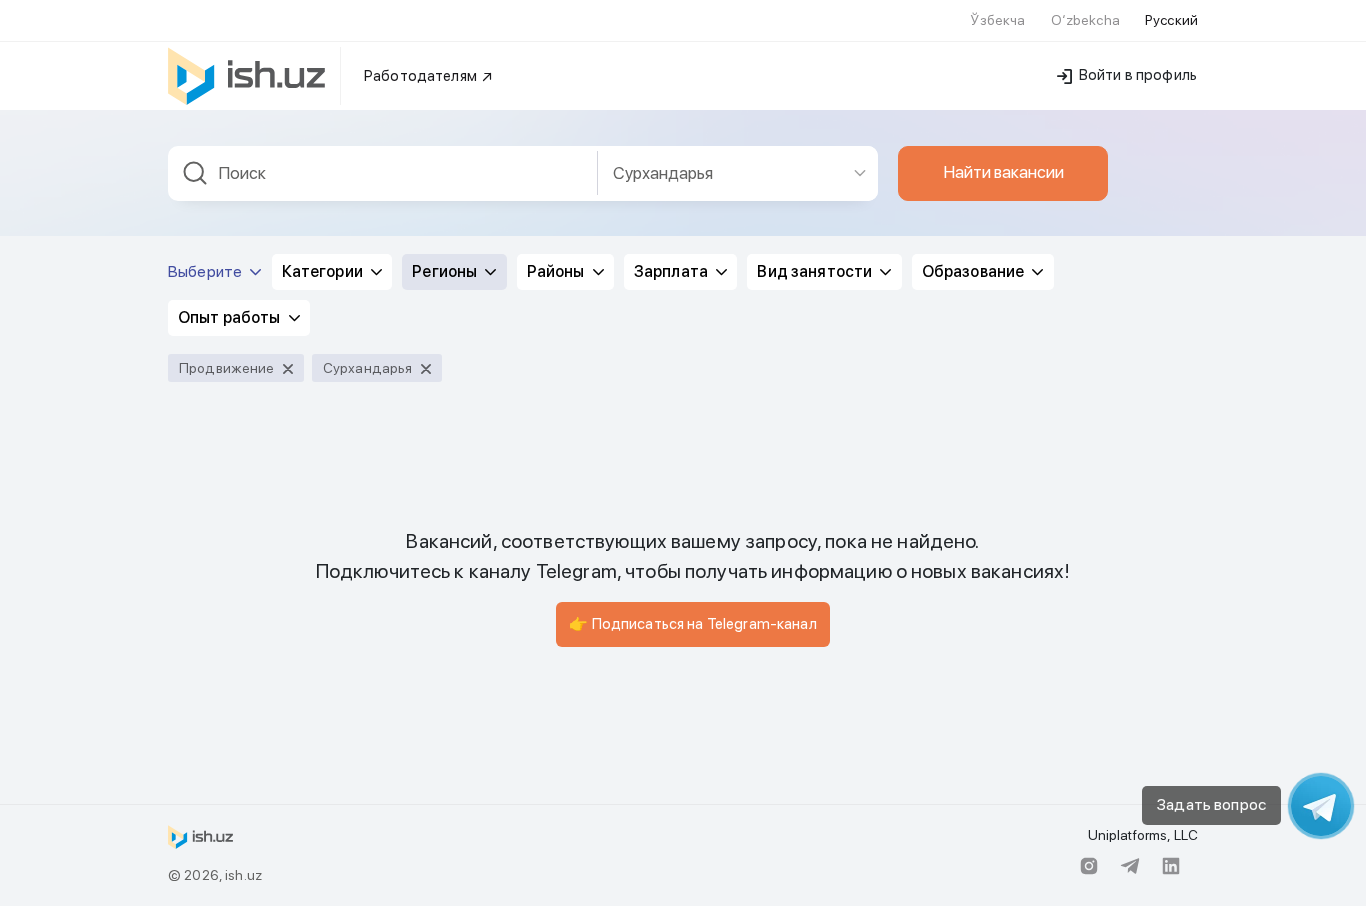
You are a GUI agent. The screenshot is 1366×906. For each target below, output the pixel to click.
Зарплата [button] (672, 271)
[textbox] (383, 173)
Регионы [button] (446, 271)
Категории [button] (324, 271)
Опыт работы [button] (231, 317)
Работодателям (422, 76)
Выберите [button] (206, 271)
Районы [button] (557, 271)
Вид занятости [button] (816, 271)
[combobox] (383, 173)
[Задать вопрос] (1321, 806)
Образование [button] (975, 271)
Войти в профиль (1136, 75)
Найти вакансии (1003, 172)
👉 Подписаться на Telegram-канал (692, 624)
